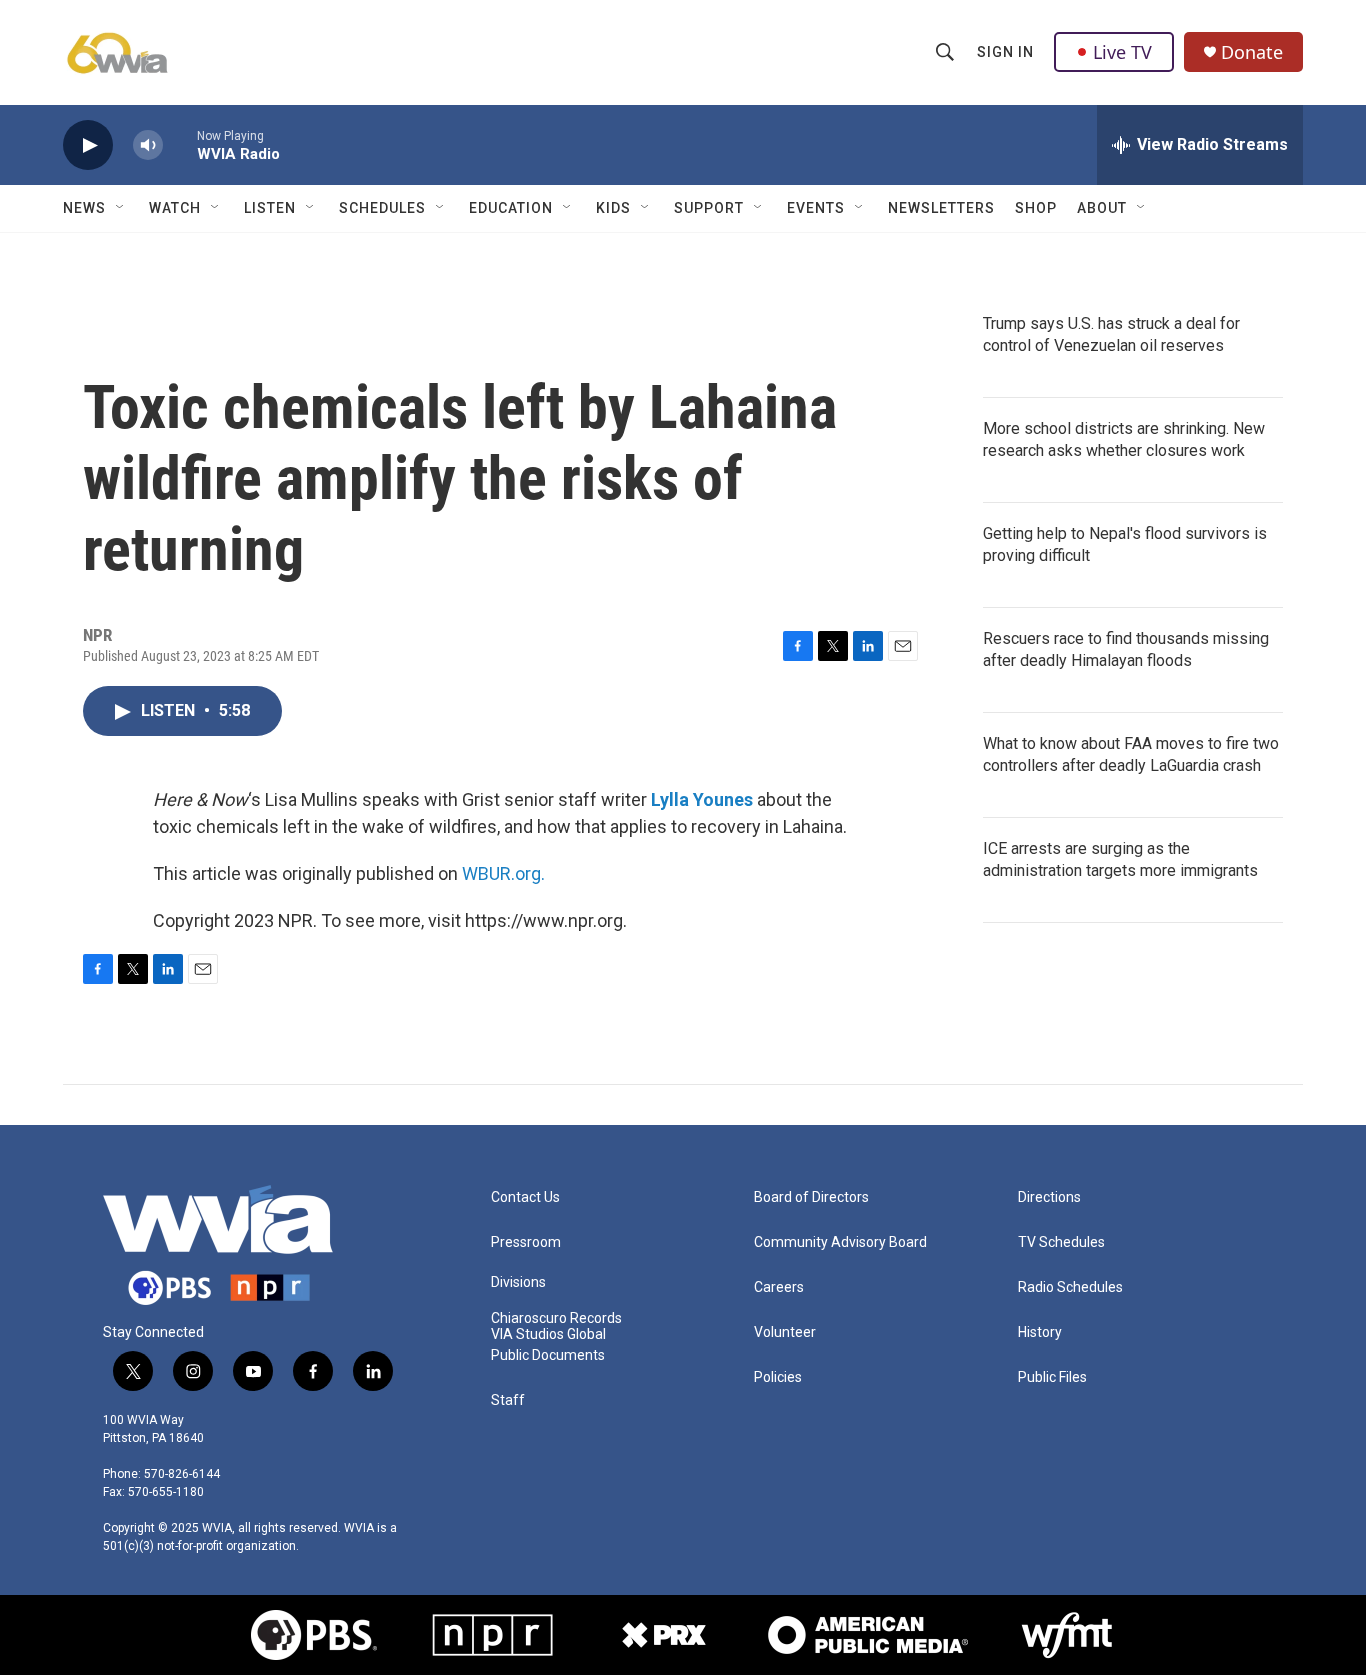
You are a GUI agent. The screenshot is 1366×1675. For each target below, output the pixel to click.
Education (511, 208)
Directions (1049, 1197)
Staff (508, 1400)
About (1102, 208)
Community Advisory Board (840, 1242)
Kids (613, 208)
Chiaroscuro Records (556, 1318)
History (1040, 1332)
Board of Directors (811, 1197)
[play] (88, 145)
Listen (270, 208)
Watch (175, 208)
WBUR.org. (503, 873)
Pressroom (526, 1242)
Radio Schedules (1070, 1287)
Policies (778, 1377)
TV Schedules (1061, 1242)
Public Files (1052, 1377)
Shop (1036, 208)
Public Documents (548, 1355)
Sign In (1005, 52)
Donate (1252, 52)
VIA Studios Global (548, 1334)
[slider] (180, 144)
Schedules (382, 208)
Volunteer (785, 1332)
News (84, 208)
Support (709, 208)
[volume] (148, 145)
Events (816, 208)
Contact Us (525, 1197)
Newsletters (941, 208)
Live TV (1122, 52)
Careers (779, 1287)
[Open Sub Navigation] (121, 208)
